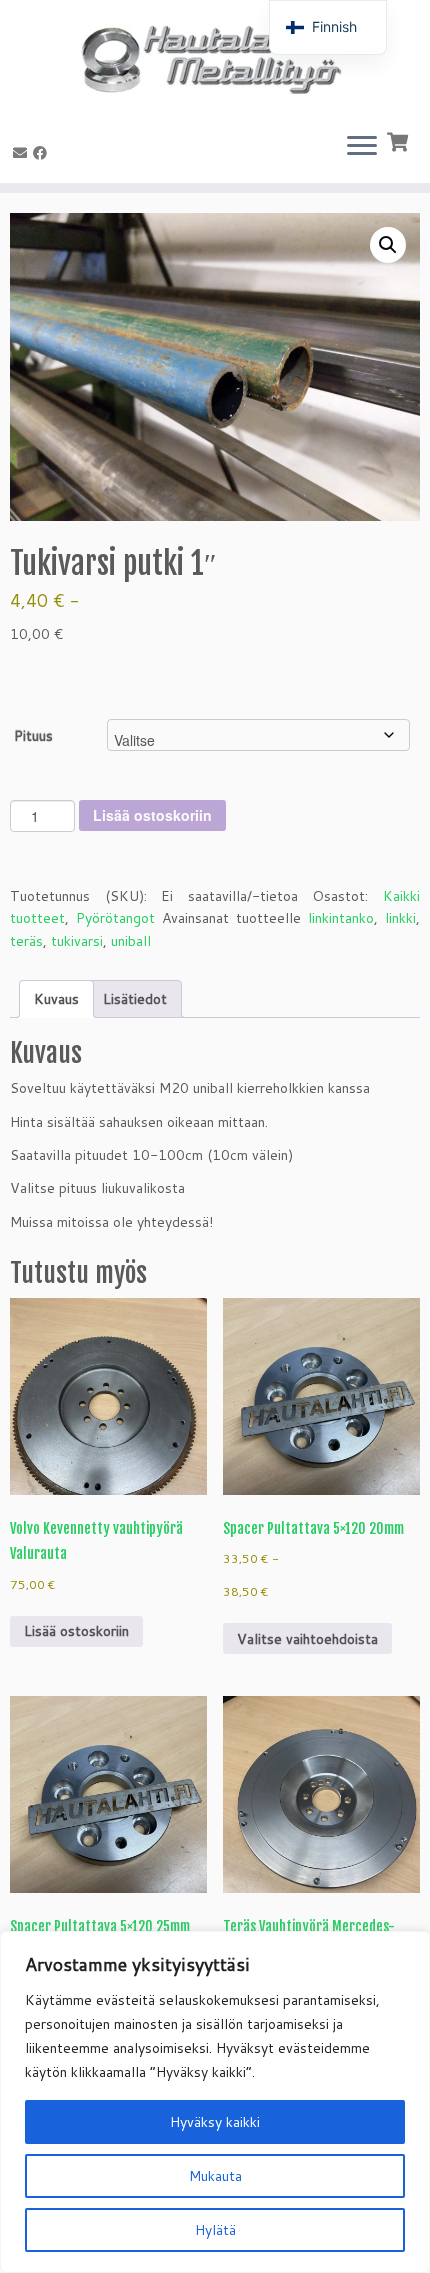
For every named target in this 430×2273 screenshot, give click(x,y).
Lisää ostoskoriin (152, 815)
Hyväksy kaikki (215, 2122)
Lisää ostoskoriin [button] (76, 1631)
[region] (215, 2102)
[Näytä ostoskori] (399, 140)
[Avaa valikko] (362, 147)
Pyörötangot (115, 918)
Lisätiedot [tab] (135, 999)
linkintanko (341, 918)
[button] (388, 245)
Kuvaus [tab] (56, 999)
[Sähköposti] (23, 153)
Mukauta (215, 2176)
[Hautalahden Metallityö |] (215, 58)
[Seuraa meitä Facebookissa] (43, 153)
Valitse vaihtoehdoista (307, 1639)
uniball (131, 941)
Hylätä (215, 2230)
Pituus (33, 736)
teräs (26, 941)
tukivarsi (77, 941)
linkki (400, 918)
